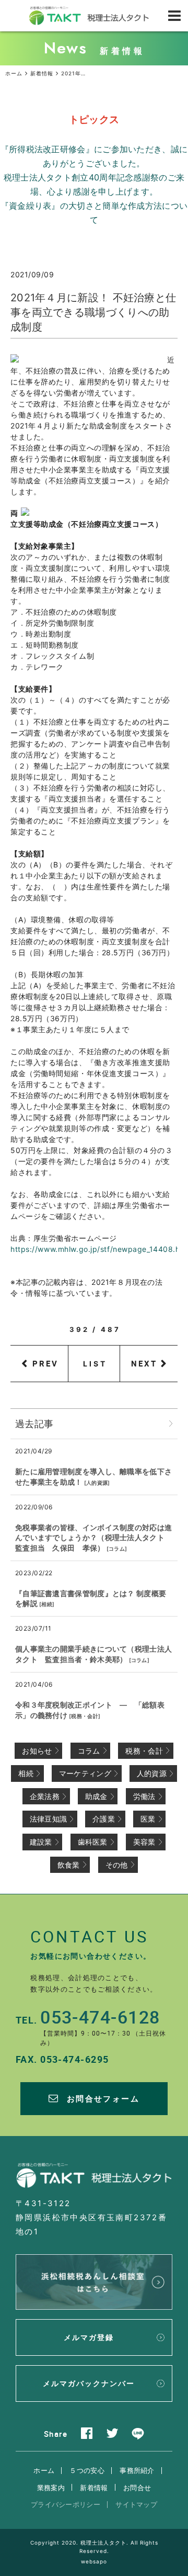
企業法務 (45, 1796)
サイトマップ (136, 2504)
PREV (45, 1363)
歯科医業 (93, 1842)
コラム (117, 1549)
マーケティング (85, 1773)
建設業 (41, 1842)
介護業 (104, 1819)
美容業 (144, 1842)
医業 (148, 1819)
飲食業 (69, 1865)
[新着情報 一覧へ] (171, 1424)
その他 (117, 1865)
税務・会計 (85, 1716)
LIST (95, 1364)
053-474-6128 (100, 2017)
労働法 (144, 1796)
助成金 (96, 1796)
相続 (47, 1604)
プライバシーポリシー (66, 2504)
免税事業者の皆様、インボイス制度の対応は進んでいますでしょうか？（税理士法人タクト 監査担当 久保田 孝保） (93, 1538)
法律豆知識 (49, 1819)
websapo (94, 2561)
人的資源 (97, 1483)
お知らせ (37, 1751)
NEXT (144, 1363)
